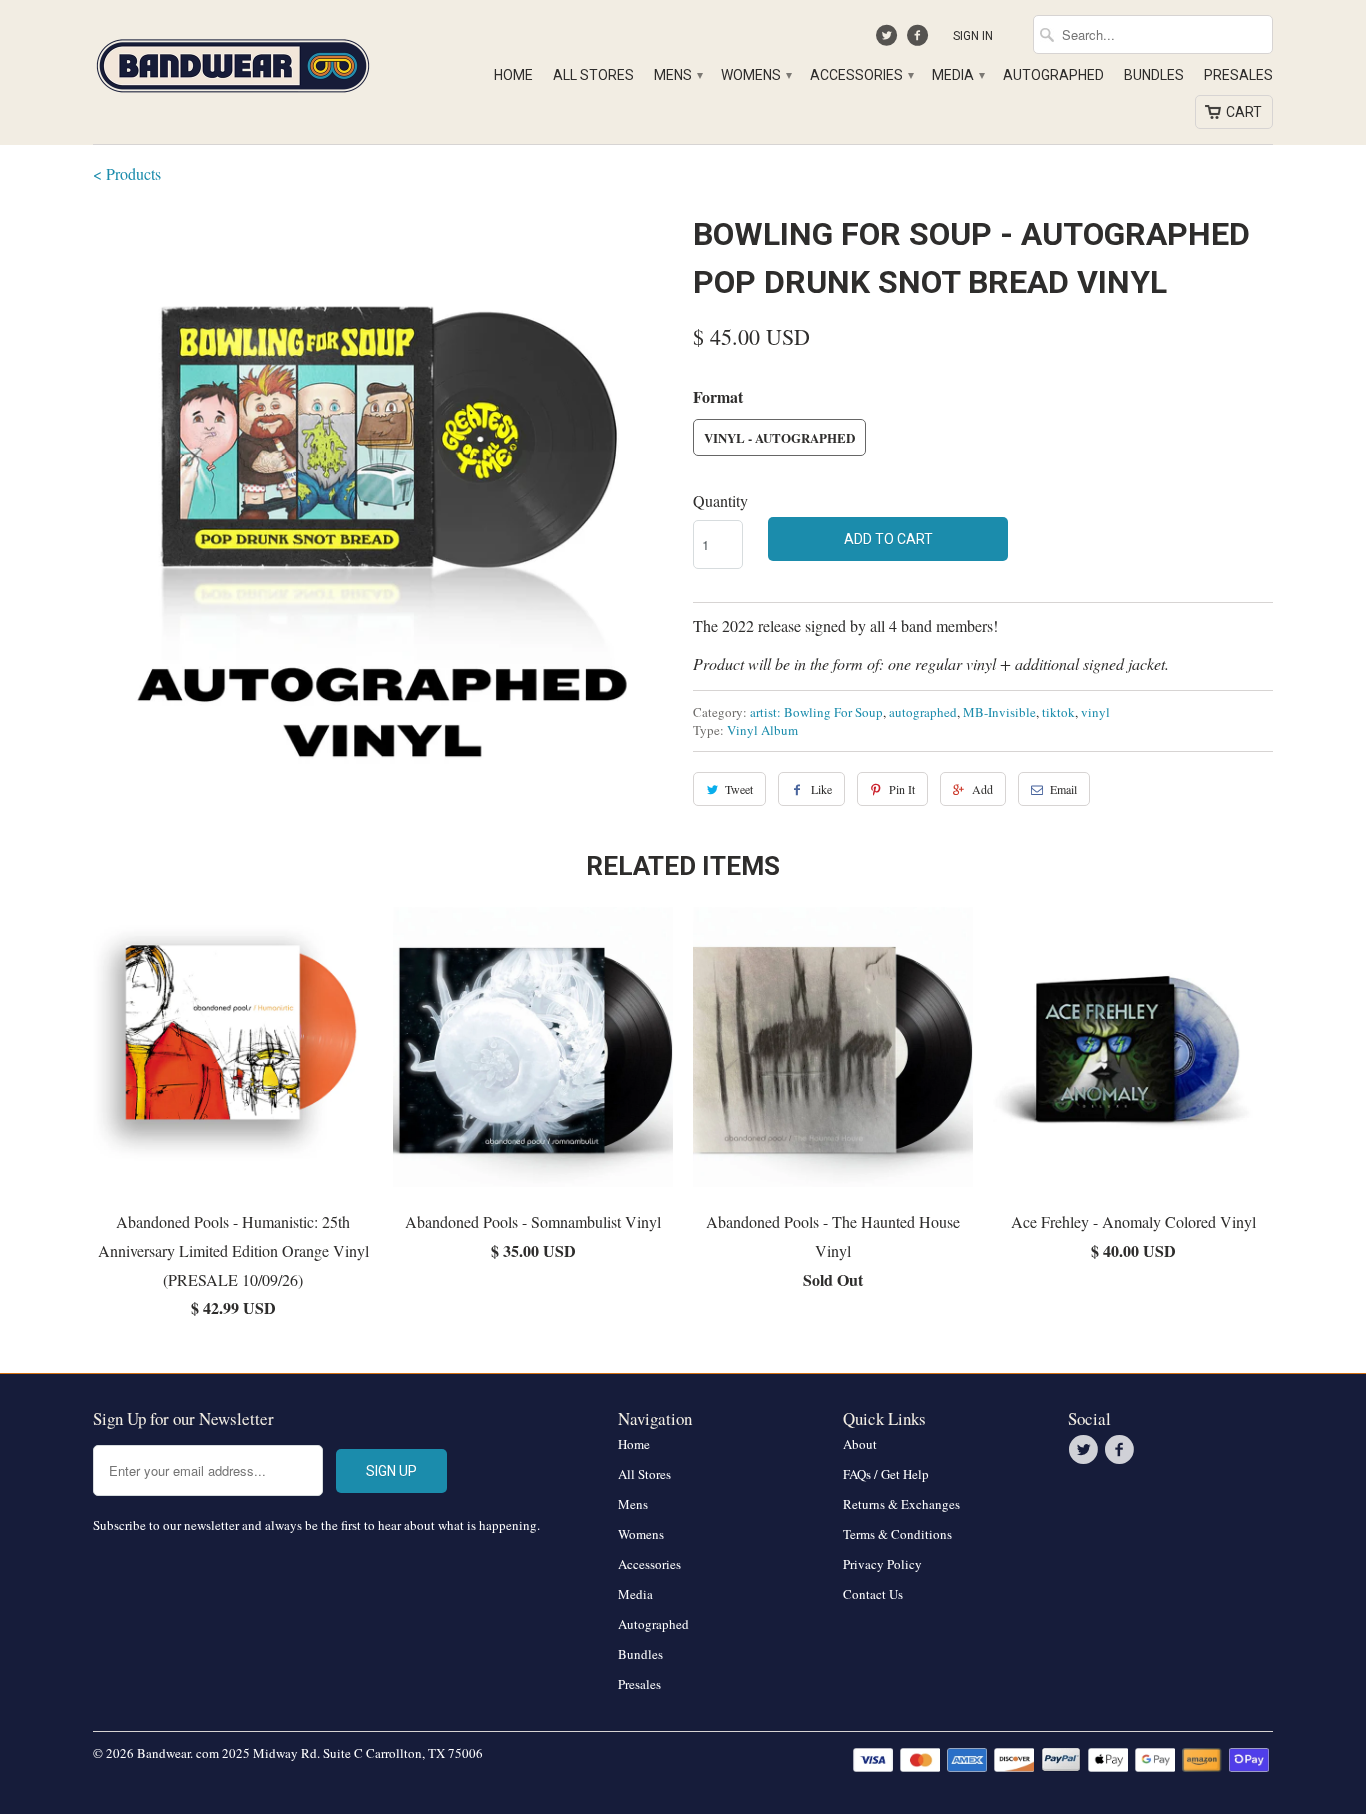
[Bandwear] (233, 62)
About (860, 1444)
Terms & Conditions (897, 1534)
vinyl (1095, 712)
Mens (677, 75)
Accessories (861, 75)
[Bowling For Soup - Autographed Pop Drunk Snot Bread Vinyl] (383, 500)
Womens (755, 75)
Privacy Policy (882, 1564)
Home (513, 75)
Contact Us (873, 1594)
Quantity (720, 500)
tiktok (1058, 712)
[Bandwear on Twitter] (889, 40)
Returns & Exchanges (901, 1504)
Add (982, 789)
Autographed (1053, 75)
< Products (127, 173)
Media (957, 75)
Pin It (902, 789)
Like (821, 789)
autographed (923, 712)
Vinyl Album (762, 730)
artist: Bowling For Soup (816, 712)
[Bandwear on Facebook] (919, 40)
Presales (1238, 75)
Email (1063, 789)
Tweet (739, 789)
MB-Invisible (999, 712)
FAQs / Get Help (886, 1474)
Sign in (973, 36)
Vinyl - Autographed (779, 437)
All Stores (593, 75)
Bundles (1154, 75)
